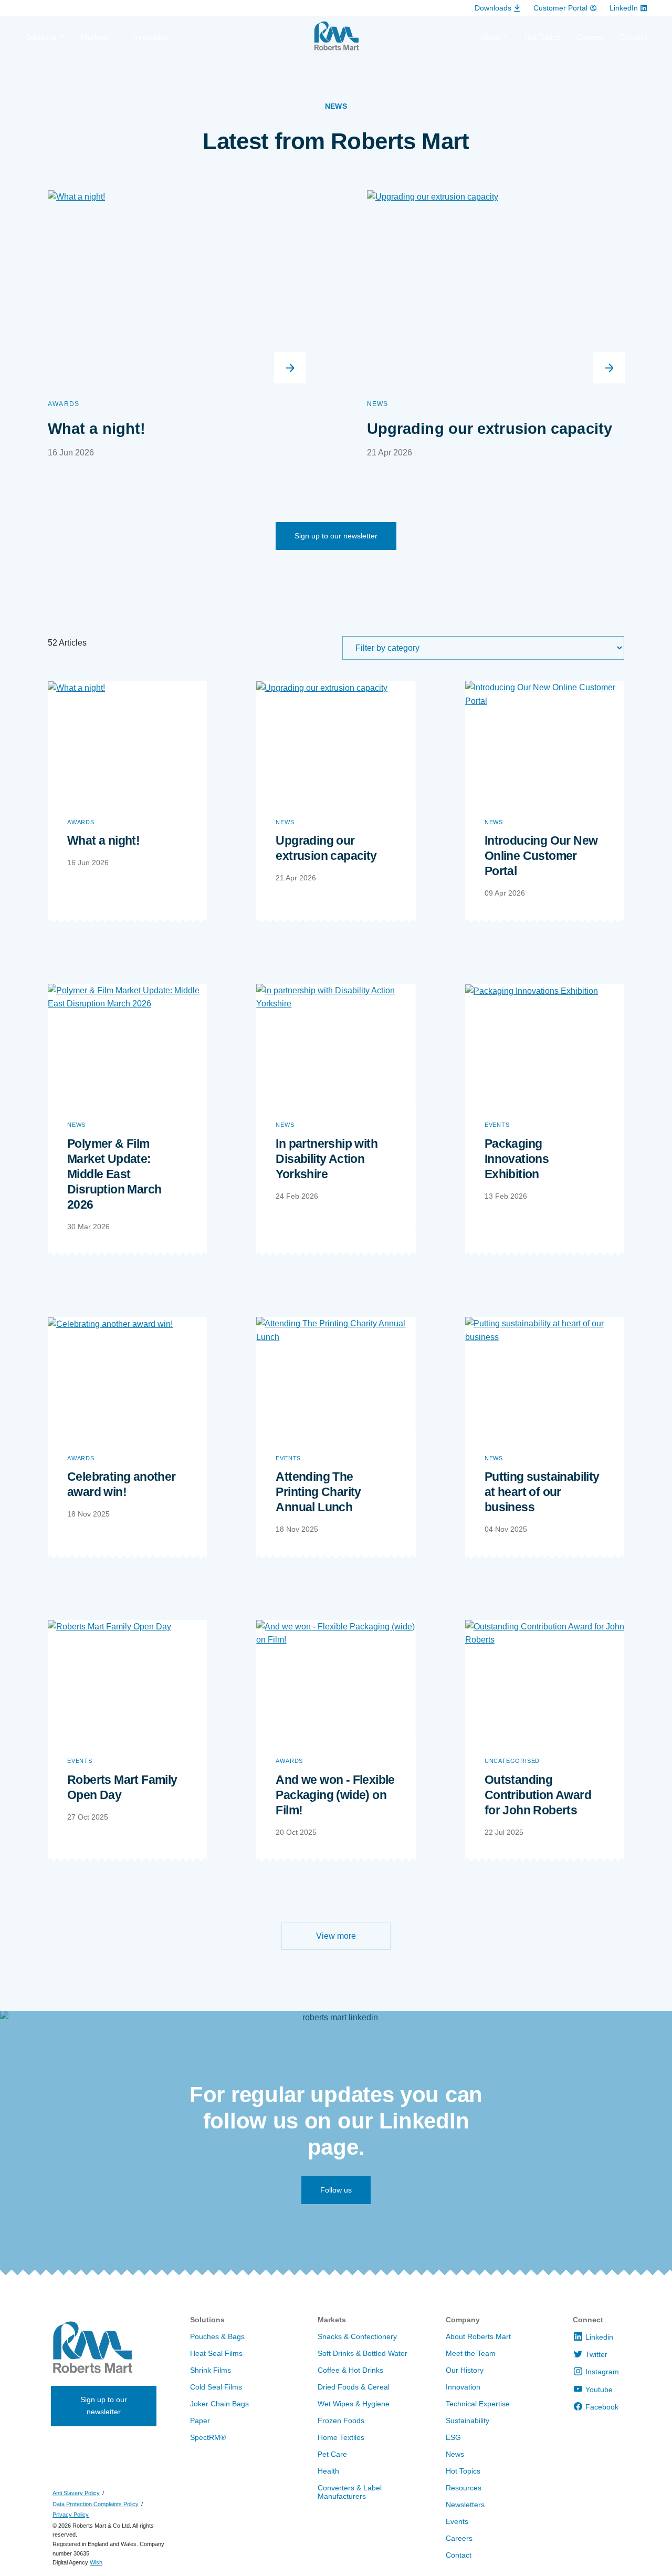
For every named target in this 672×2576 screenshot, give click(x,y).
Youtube (599, 2390)
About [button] (490, 37)
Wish (96, 2562)
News (378, 404)
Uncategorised (512, 1761)
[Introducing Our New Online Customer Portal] (545, 740)
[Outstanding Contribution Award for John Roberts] (545, 1680)
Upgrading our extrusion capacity (490, 429)
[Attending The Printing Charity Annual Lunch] (336, 1377)
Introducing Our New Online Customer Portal (541, 856)
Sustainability (468, 2421)
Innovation (463, 2387)
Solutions (207, 2320)
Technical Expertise (478, 2404)
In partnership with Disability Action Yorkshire (327, 1159)
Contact (633, 37)
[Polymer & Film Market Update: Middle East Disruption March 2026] (127, 1043)
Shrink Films (211, 2370)
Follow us (336, 2190)
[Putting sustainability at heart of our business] (545, 1377)
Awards (64, 404)
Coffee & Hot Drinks (350, 2370)
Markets (332, 2320)
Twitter (596, 2354)
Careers (590, 37)
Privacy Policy (71, 2515)
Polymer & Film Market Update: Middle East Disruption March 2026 (114, 1174)
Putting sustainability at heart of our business (542, 1492)
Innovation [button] (151, 37)
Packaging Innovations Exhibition (517, 1159)
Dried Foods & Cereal (354, 2387)
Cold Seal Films (216, 2387)
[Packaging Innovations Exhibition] (545, 1043)
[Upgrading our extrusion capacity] (336, 740)
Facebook (602, 2407)
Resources (464, 2488)
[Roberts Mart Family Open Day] (127, 1680)
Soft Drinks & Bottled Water (363, 2353)
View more (336, 1936)
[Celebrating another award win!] (127, 1377)
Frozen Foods (341, 2421)
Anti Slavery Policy (76, 2493)
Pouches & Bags (217, 2336)
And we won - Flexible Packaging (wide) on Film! (335, 1795)
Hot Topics (543, 37)
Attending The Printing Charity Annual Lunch (318, 1492)
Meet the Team (471, 2353)
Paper (200, 2421)
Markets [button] (95, 37)
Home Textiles (341, 2437)
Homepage (336, 40)
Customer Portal (560, 8)
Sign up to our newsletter (336, 536)
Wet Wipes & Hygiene (354, 2404)
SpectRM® (208, 2437)
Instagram (602, 2372)
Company (463, 2320)
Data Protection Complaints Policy (96, 2504)
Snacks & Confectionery (357, 2336)
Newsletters (465, 2505)
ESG (453, 2437)
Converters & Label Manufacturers (350, 2492)
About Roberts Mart (478, 2336)
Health (328, 2471)
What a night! (97, 429)
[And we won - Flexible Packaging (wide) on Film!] (336, 1680)
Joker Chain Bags (219, 2404)
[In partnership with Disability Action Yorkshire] (336, 1043)
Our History (465, 2370)
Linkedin (599, 2337)
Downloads (493, 8)
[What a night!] (127, 740)
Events (497, 1125)
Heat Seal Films (216, 2353)
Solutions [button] (41, 37)
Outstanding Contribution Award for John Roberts (538, 1795)
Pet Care (332, 2454)
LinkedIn (624, 8)
